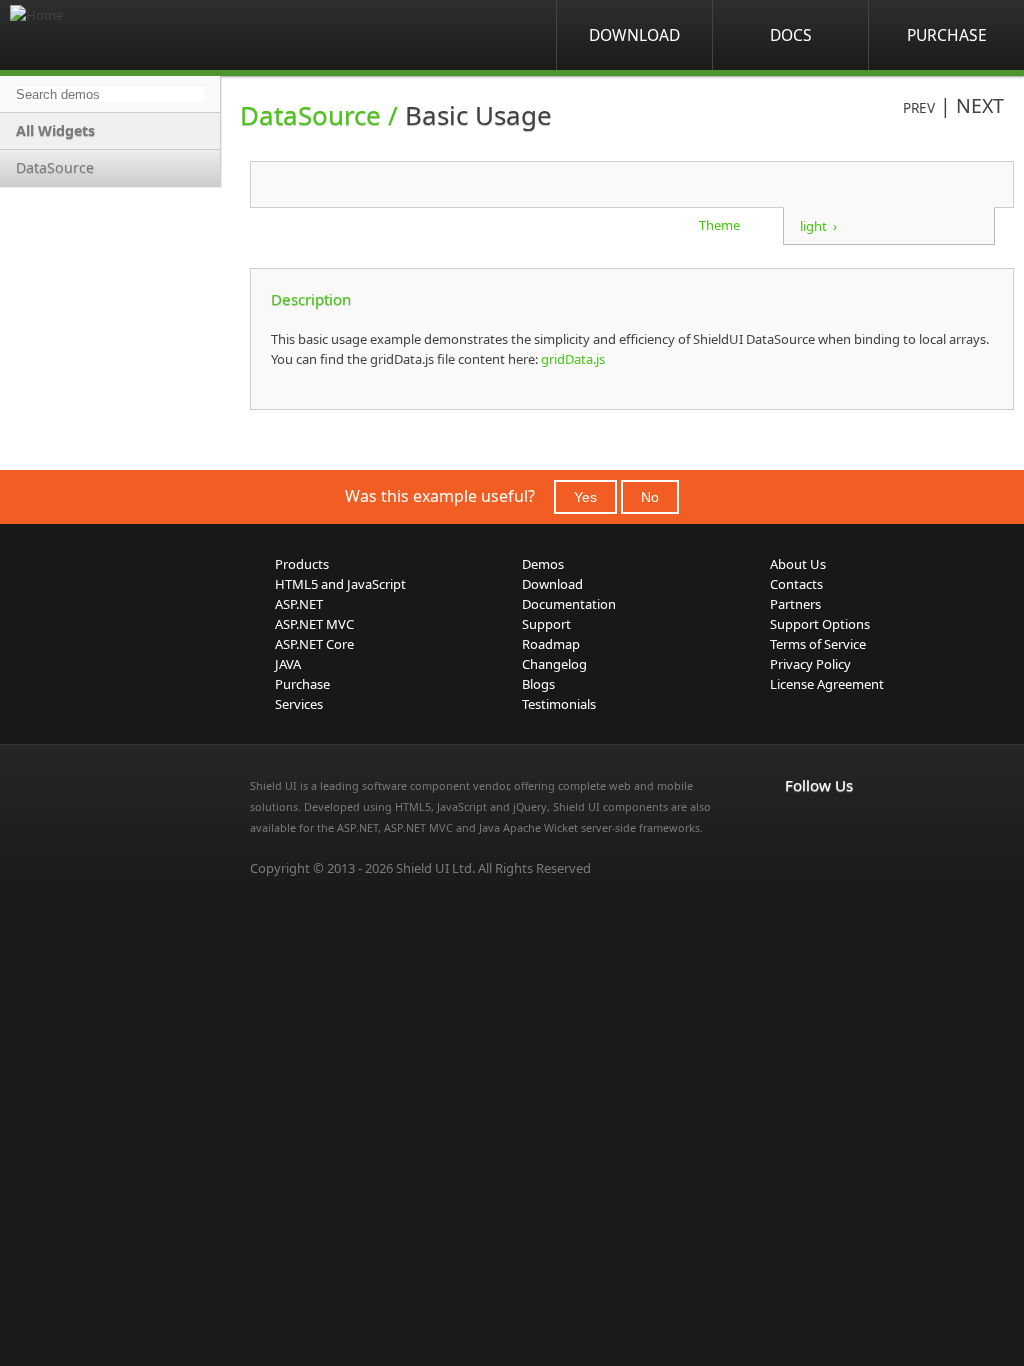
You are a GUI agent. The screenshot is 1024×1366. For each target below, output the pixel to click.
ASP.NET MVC (314, 624)
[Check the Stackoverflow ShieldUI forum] (841, 827)
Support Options (820, 624)
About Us (798, 564)
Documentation (569, 604)
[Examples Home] (90, 35)
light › (818, 226)
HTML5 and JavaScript (340, 584)
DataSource (55, 167)
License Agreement (827, 684)
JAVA (288, 664)
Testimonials (559, 704)
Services (299, 704)
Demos (543, 564)
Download (634, 35)
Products (302, 564)
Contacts (796, 584)
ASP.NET (299, 604)
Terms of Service (818, 644)
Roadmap (551, 644)
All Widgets (55, 130)
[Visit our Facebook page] (797, 827)
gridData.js (571, 359)
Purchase (947, 35)
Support (546, 624)
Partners (795, 604)
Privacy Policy (810, 664)
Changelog (554, 664)
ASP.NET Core (314, 644)
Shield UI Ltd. (435, 868)
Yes (585, 497)
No (650, 497)
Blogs (538, 684)
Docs (791, 35)
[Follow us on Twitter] (885, 827)
